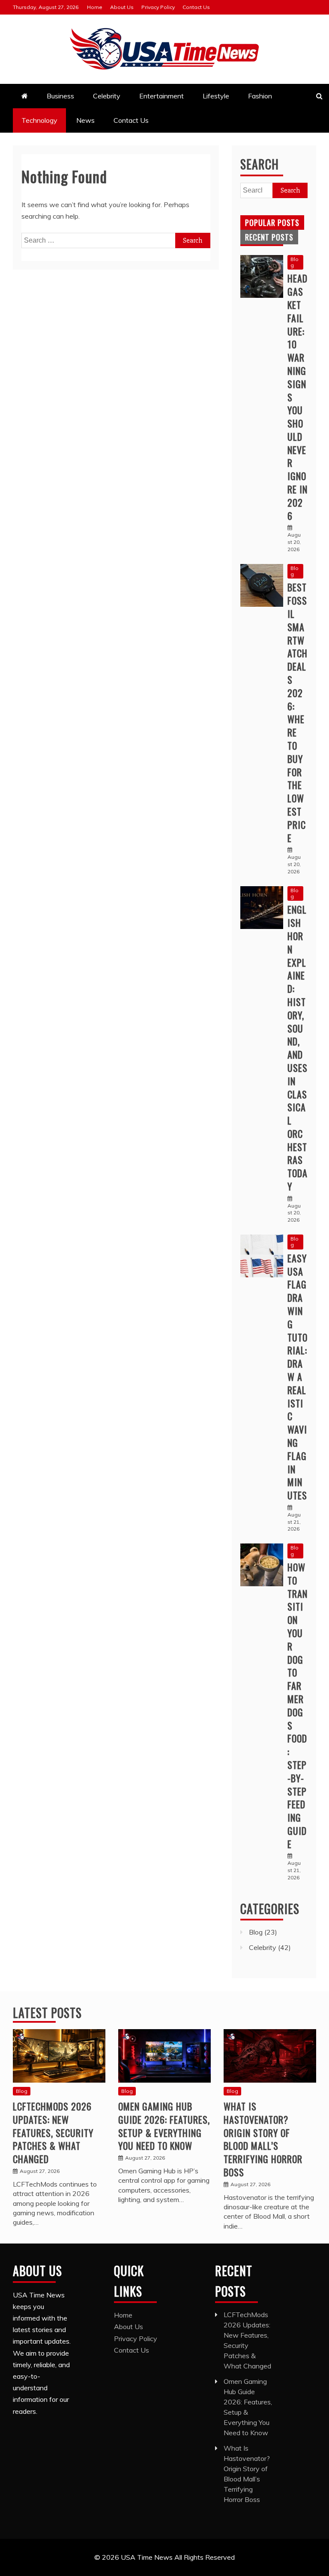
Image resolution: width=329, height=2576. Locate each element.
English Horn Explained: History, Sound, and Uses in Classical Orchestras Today (298, 1048)
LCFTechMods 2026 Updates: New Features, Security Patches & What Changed (53, 2132)
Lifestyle (216, 96)
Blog (295, 262)
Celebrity (107, 96)
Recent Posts (269, 237)
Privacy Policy (158, 7)
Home (95, 7)
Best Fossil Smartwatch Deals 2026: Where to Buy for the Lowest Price (298, 712)
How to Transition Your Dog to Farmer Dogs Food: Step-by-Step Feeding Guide (298, 1705)
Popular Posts (272, 223)
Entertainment (162, 96)
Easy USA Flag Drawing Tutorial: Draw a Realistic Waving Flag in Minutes (298, 1377)
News (85, 120)
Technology (39, 120)
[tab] (272, 223)
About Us (122, 7)
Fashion (260, 96)
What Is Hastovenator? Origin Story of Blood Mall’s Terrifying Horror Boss (263, 2139)
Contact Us (196, 7)
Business (60, 96)
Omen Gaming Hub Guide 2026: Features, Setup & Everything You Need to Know (164, 2126)
